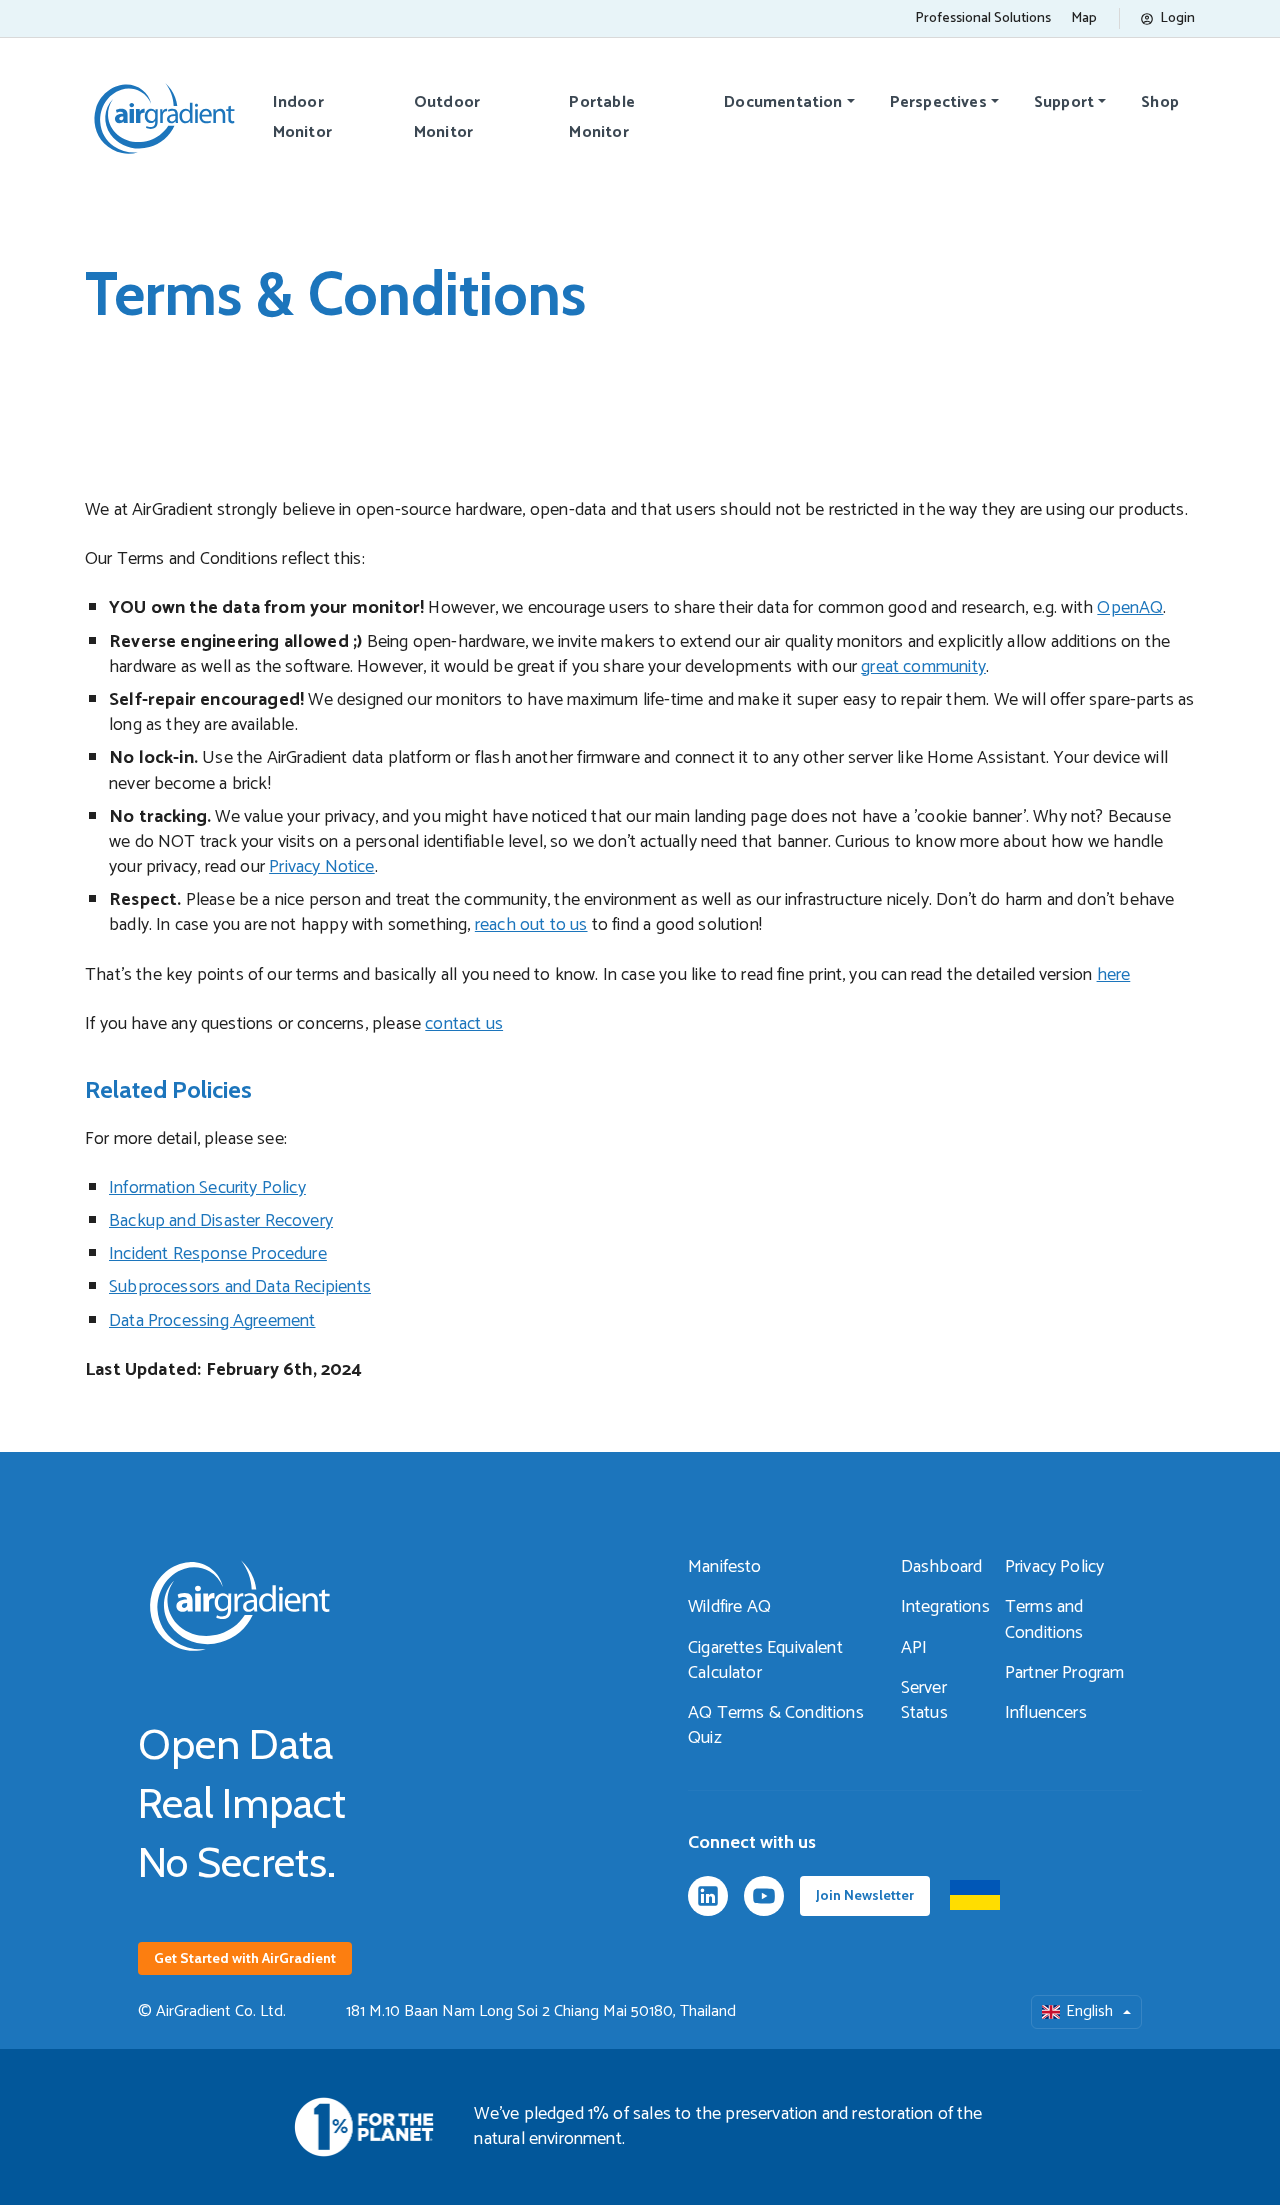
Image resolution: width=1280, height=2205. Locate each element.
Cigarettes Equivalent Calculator (765, 1660)
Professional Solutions (983, 18)
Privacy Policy (1055, 1567)
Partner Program (1065, 1673)
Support (1064, 102)
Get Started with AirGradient (245, 1958)
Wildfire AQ (729, 1607)
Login (1177, 18)
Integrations (945, 1607)
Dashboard (942, 1567)
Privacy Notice (322, 867)
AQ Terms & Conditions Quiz (776, 1725)
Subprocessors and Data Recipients (240, 1287)
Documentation (783, 102)
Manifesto (725, 1567)
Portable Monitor (601, 117)
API (914, 1648)
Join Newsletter (865, 1895)
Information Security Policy (207, 1188)
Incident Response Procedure (218, 1254)
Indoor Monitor (302, 117)
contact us (464, 1024)
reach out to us (531, 925)
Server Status (924, 1700)
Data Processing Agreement (212, 1321)
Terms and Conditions (1044, 1619)
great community (923, 667)
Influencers (1046, 1713)
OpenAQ (1130, 608)
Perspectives (938, 102)
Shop (1160, 102)
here (1114, 975)
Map (1084, 18)
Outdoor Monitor (447, 117)
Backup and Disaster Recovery (221, 1221)
